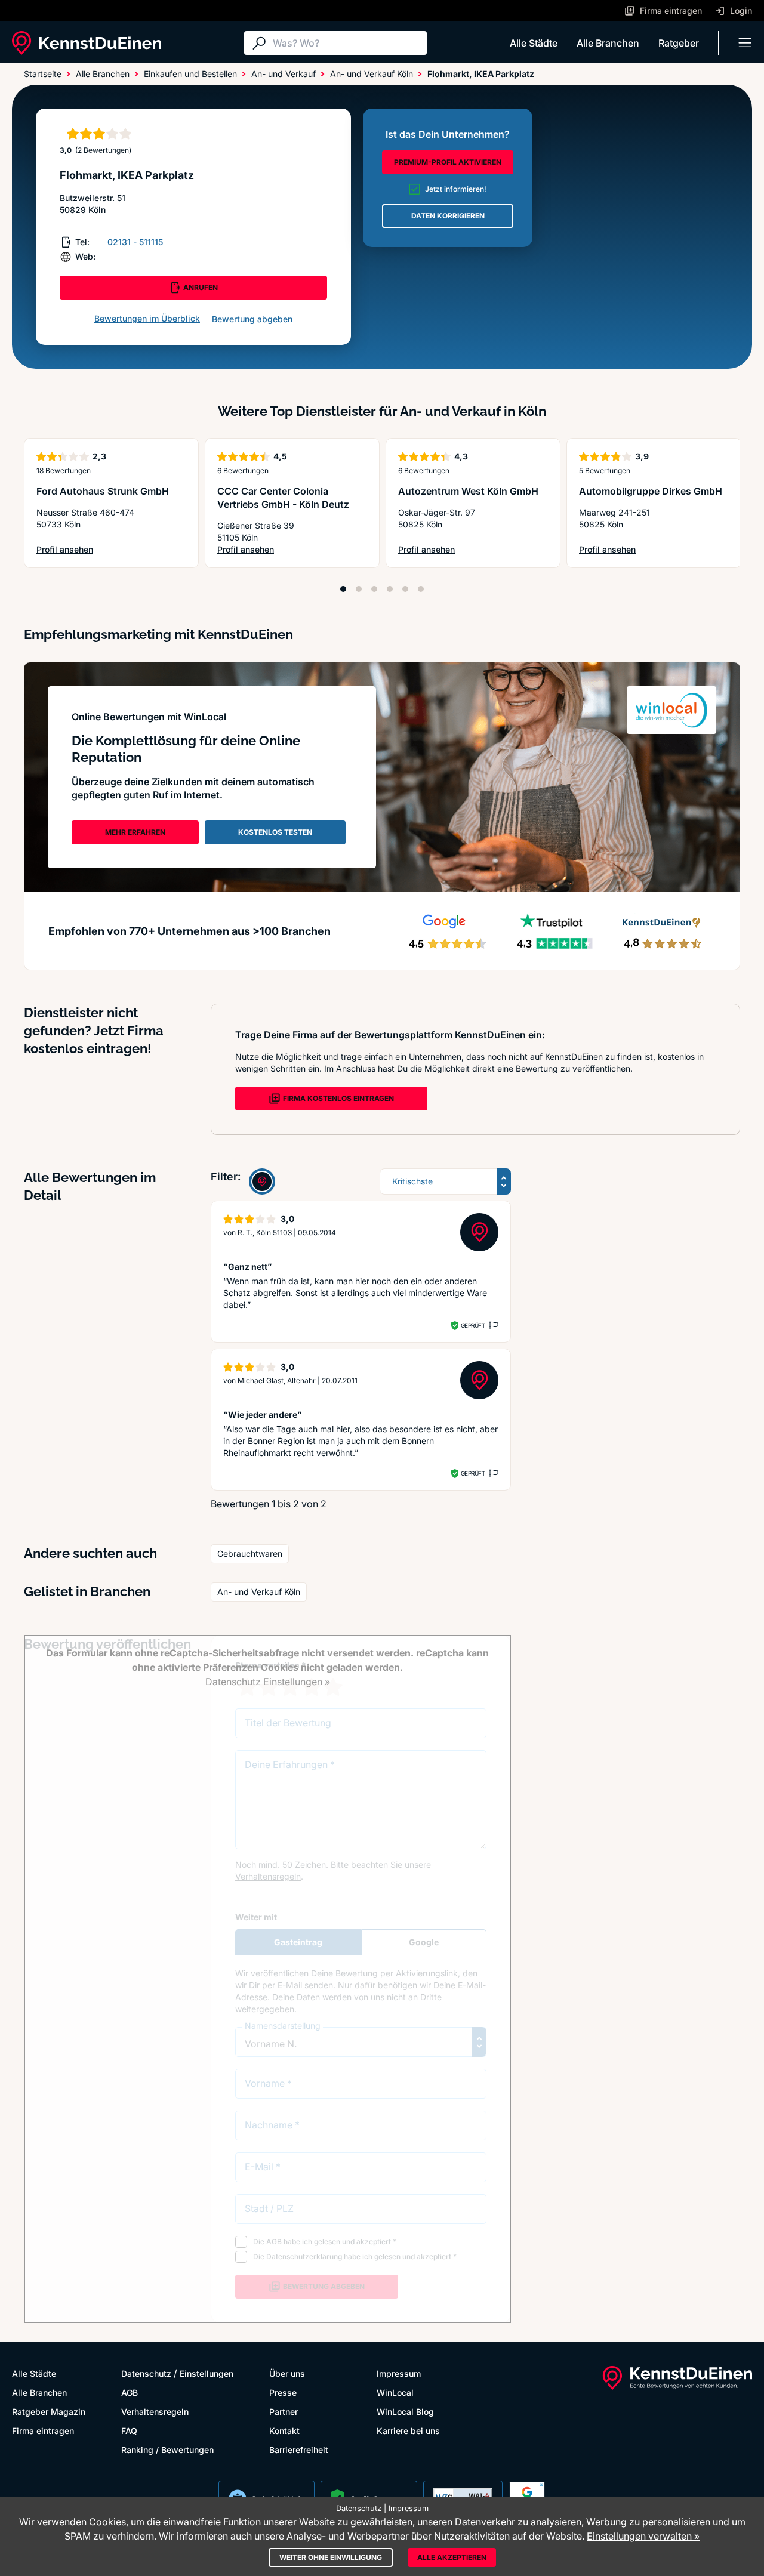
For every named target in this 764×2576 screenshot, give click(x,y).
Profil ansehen (95, 550)
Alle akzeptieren (452, 2557)
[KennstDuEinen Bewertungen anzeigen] (262, 1181)
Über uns (287, 2373)
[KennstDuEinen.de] (87, 43)
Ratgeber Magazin (49, 2412)
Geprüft (473, 1325)
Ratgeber (679, 43)
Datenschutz (146, 2373)
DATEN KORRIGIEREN (448, 216)
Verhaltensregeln (155, 2412)
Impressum (399, 2373)
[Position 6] (421, 589)
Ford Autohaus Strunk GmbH (103, 491)
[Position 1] (343, 589)
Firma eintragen (43, 2431)
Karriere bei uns (408, 2431)
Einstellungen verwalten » (643, 2536)
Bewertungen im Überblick (147, 318)
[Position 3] (374, 589)
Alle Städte (534, 43)
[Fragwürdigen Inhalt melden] (492, 1325)
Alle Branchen (608, 43)
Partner (284, 2412)
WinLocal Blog (405, 2412)
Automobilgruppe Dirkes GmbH (651, 491)
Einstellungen (207, 2373)
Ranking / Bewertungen (167, 2450)
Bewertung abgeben (252, 319)
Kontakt (284, 2431)
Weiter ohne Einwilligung (331, 2557)
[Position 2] (359, 589)
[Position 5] (405, 589)
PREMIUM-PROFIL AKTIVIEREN (448, 162)
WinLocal (395, 2393)
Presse (283, 2393)
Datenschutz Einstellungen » (268, 1682)
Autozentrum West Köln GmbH (468, 491)
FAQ (129, 2431)
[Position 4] (390, 589)
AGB (130, 2393)
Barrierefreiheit (299, 2450)
